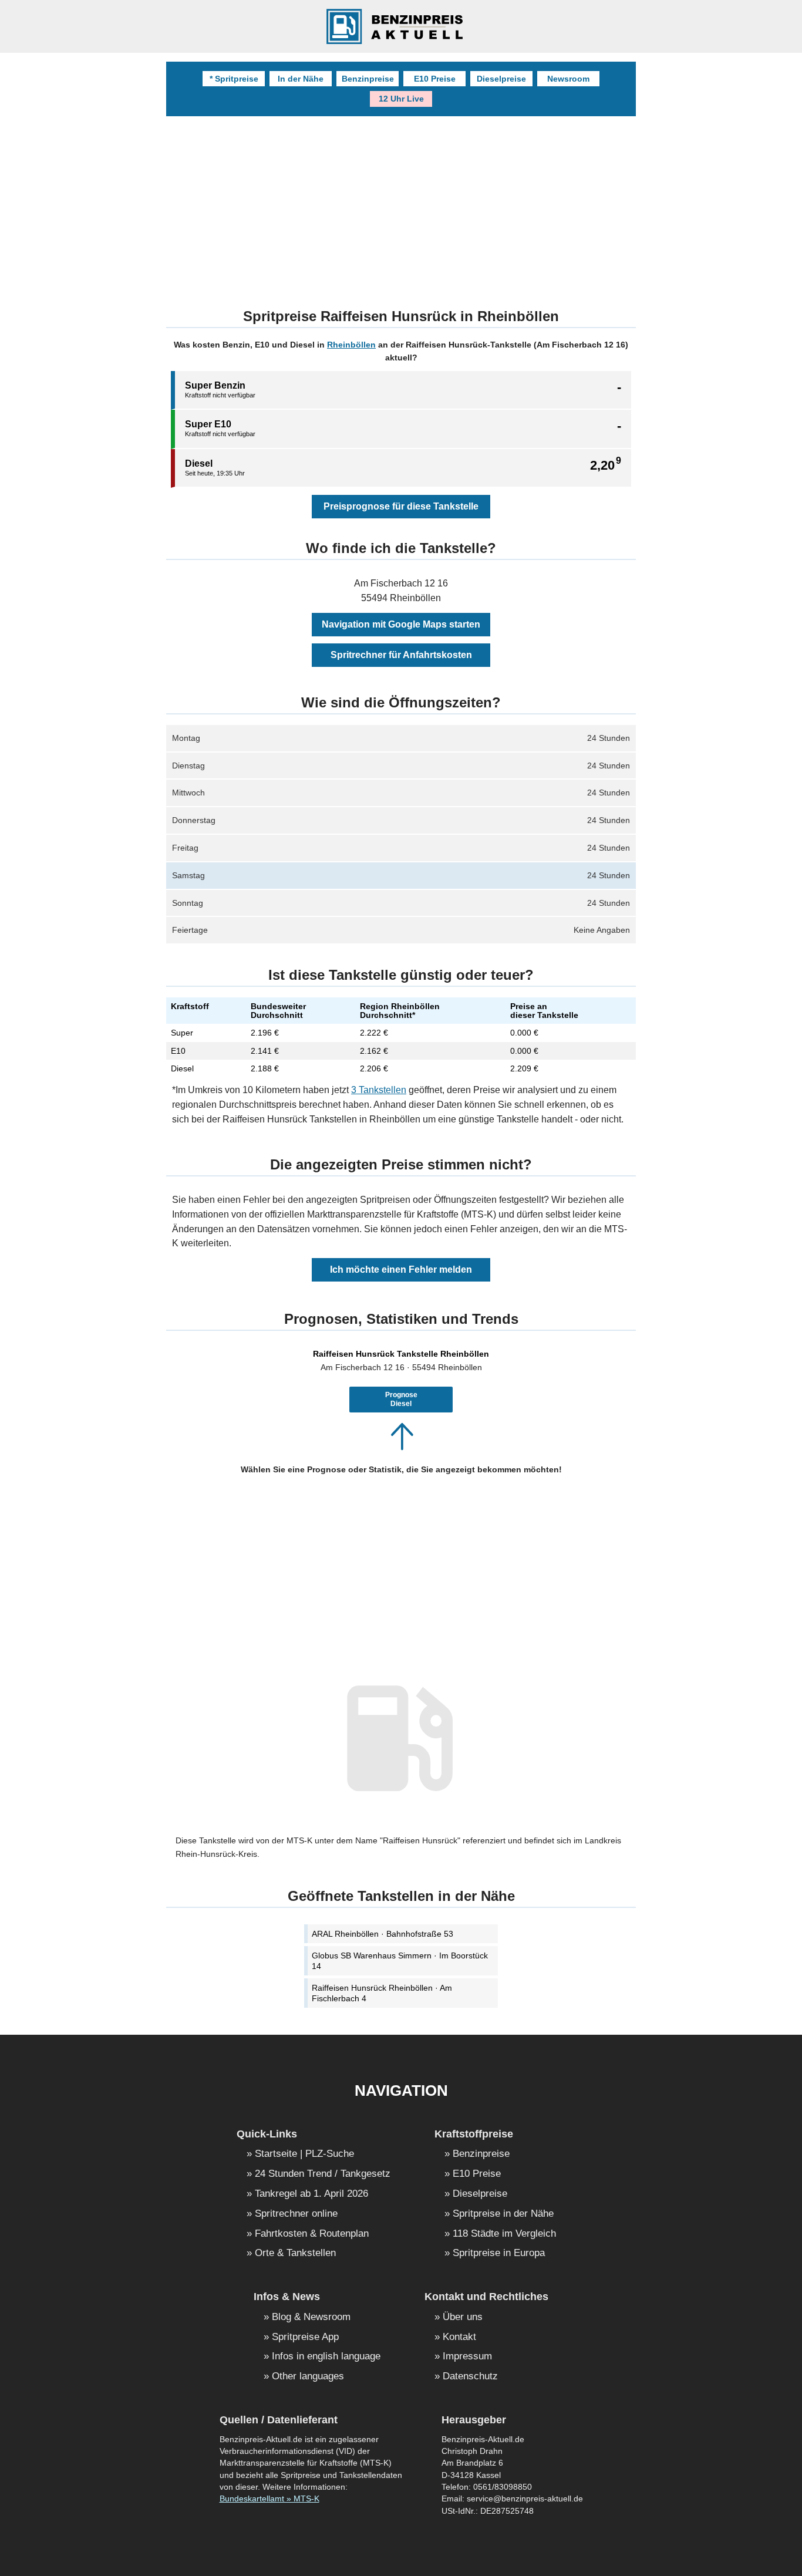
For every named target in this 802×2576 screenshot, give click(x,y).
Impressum (467, 2357)
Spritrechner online (296, 2214)
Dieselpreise (501, 79)
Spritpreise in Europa (499, 2253)
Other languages (308, 2377)
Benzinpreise (368, 79)
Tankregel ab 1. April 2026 (311, 2194)
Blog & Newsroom (311, 2317)
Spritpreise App (305, 2337)
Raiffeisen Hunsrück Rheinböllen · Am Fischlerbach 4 (382, 1993)
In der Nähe (301, 79)
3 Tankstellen (379, 1090)
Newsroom (568, 79)
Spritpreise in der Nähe (503, 2214)
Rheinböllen (351, 345)
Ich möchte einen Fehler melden (401, 1270)
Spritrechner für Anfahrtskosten (401, 655)
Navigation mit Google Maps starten (401, 624)
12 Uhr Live (401, 99)
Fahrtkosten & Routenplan (312, 2234)
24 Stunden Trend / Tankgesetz (323, 2174)
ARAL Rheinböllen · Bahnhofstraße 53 (383, 1934)
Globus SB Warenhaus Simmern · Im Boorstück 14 (400, 1961)
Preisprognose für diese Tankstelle (401, 506)
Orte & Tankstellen (295, 2253)
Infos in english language (326, 2357)
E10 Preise (435, 79)
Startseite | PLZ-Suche (304, 2154)
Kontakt (459, 2337)
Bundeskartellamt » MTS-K (269, 2499)
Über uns (463, 2317)
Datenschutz (470, 2377)
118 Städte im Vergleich (504, 2234)
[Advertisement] (401, 204)
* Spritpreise (234, 79)
